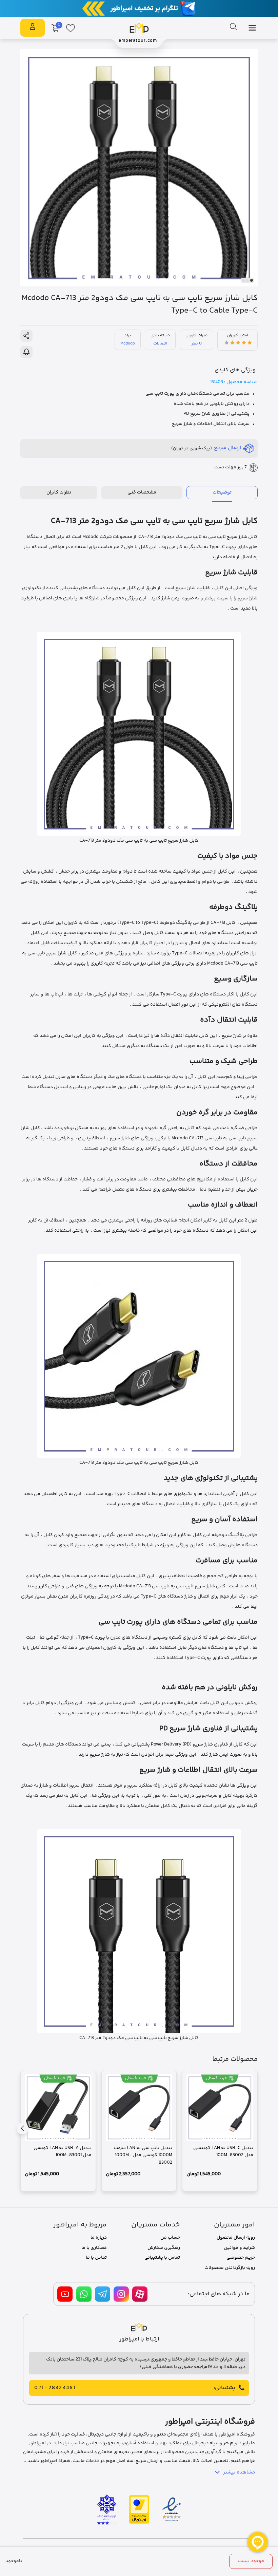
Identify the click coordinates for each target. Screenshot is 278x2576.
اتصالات (160, 343)
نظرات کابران (59, 492)
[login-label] (33, 28)
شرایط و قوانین (239, 2248)
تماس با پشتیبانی (162, 2258)
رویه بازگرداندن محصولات (230, 2268)
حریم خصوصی (241, 2258)
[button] (252, 280)
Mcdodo (128, 343)
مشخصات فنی (142, 492)
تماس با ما (96, 2258)
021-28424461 (55, 2388)
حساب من (170, 2238)
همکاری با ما (94, 2248)
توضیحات (222, 492)
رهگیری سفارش (164, 2248)
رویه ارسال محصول (236, 2238)
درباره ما (99, 2238)
